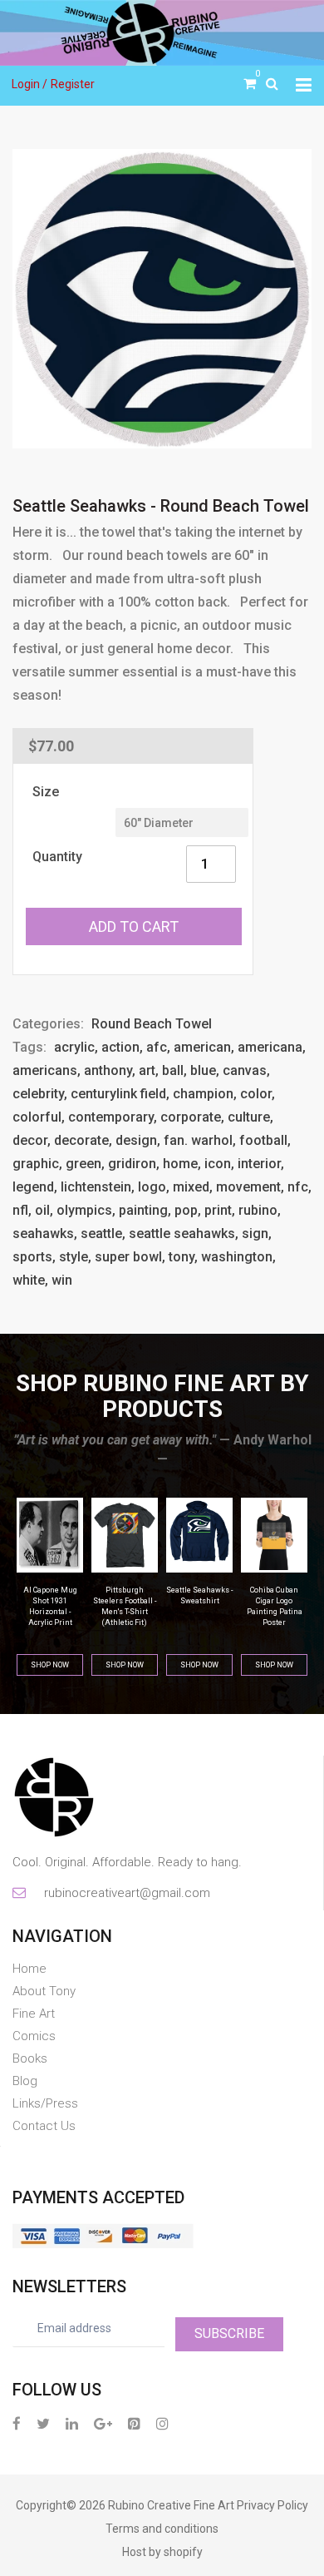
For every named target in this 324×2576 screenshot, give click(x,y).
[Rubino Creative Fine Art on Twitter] (43, 2423)
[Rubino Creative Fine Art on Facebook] (17, 2423)
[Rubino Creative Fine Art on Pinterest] (134, 2423)
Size (46, 792)
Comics (34, 2036)
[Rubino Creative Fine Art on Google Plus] (103, 2423)
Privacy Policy (272, 2505)
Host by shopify (162, 2552)
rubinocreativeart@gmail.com (126, 1893)
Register (73, 84)
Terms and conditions (162, 2529)
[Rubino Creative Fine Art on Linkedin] (72, 2423)
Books (30, 2058)
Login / (29, 84)
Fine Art (34, 2014)
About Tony (44, 1991)
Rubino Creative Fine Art (171, 2505)
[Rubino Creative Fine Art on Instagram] (162, 2423)
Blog (25, 2081)
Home (29, 1969)
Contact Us (44, 2126)
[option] (162, 299)
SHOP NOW (50, 1665)
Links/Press (45, 2103)
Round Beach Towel (152, 1024)
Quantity (57, 857)
